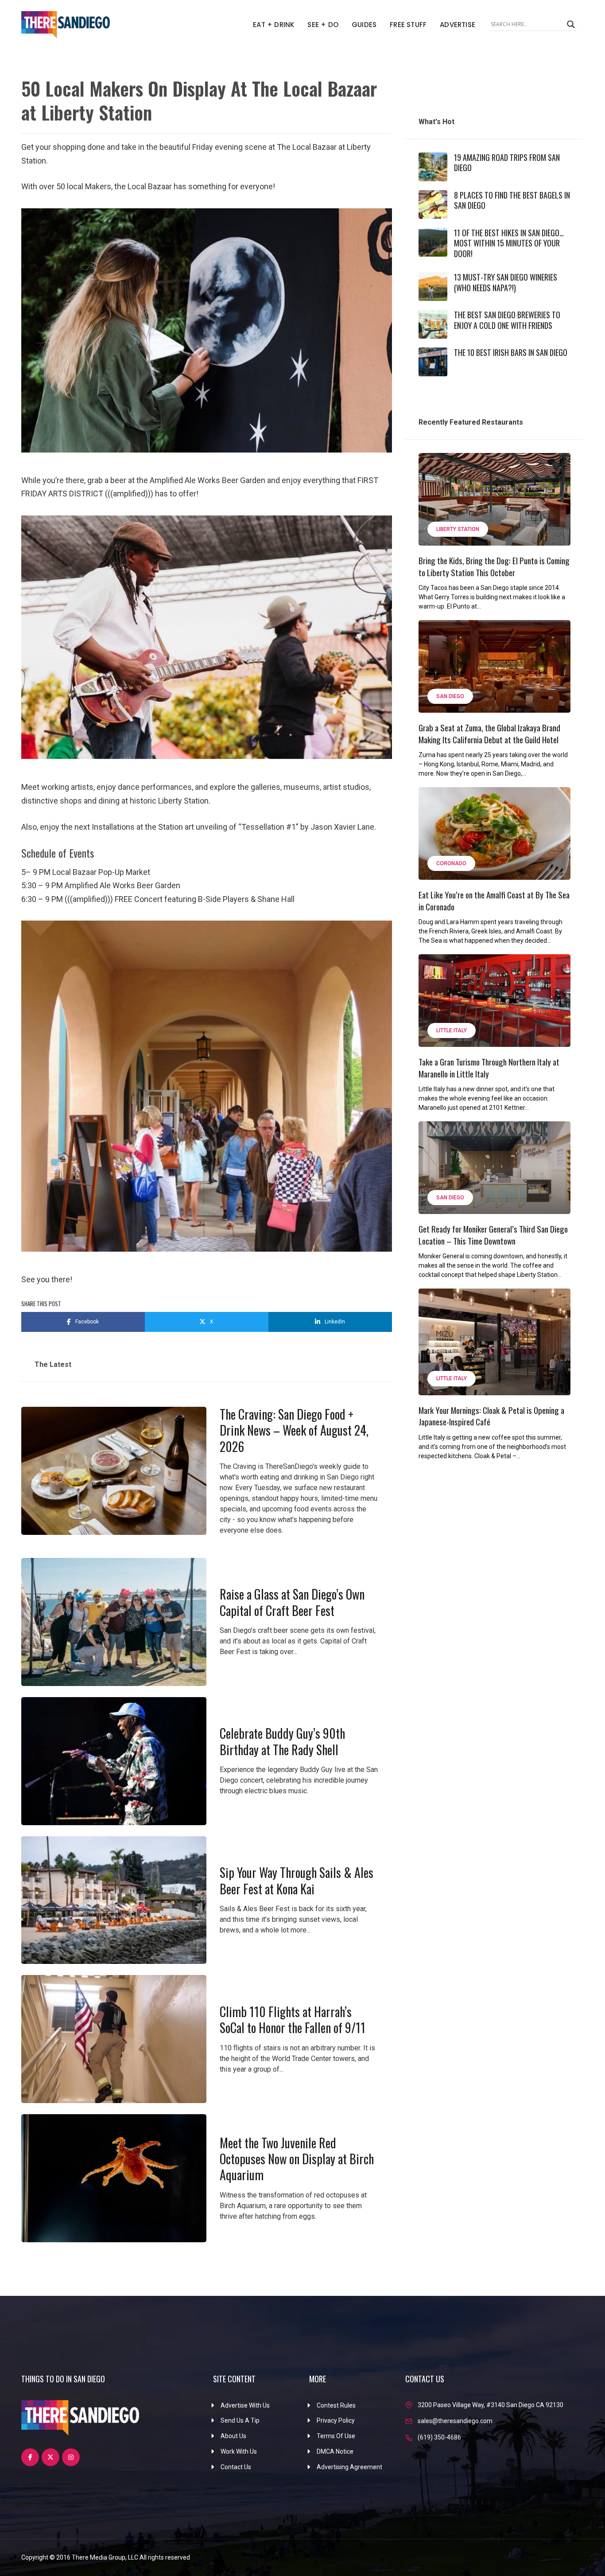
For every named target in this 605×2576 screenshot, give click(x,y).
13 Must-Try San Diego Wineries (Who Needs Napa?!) (506, 282)
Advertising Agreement (349, 2467)
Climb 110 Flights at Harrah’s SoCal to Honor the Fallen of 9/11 (293, 2020)
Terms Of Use (336, 2436)
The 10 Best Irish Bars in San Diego (511, 352)
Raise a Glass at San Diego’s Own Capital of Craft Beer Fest (292, 1602)
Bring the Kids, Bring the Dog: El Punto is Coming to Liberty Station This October (494, 566)
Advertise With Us (245, 2405)
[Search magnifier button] (571, 24)
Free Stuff (408, 25)
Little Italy (452, 1030)
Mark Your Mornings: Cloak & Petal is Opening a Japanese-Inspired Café (491, 1416)
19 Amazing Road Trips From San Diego (507, 162)
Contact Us (236, 2467)
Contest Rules (336, 2405)
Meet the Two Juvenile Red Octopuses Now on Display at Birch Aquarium (297, 2159)
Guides (364, 25)
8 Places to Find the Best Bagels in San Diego (512, 200)
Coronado (451, 863)
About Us (233, 2436)
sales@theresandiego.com (455, 2421)
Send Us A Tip (240, 2420)
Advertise (458, 25)
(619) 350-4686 (439, 2437)
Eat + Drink (273, 25)
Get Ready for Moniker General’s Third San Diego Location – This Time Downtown (493, 1235)
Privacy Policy (336, 2420)
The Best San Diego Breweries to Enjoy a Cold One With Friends (507, 320)
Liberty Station (458, 529)
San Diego (450, 696)
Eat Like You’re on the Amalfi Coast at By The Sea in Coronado (494, 900)
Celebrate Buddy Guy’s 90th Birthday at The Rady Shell (282, 1741)
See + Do (323, 25)
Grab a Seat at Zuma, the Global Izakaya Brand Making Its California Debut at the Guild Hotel (489, 733)
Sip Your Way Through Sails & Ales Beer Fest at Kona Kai (297, 1880)
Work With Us (239, 2451)
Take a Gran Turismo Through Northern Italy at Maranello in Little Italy (489, 1067)
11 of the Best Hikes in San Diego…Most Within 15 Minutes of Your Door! (509, 243)
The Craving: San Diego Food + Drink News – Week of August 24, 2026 (294, 1430)
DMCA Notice (335, 2451)
